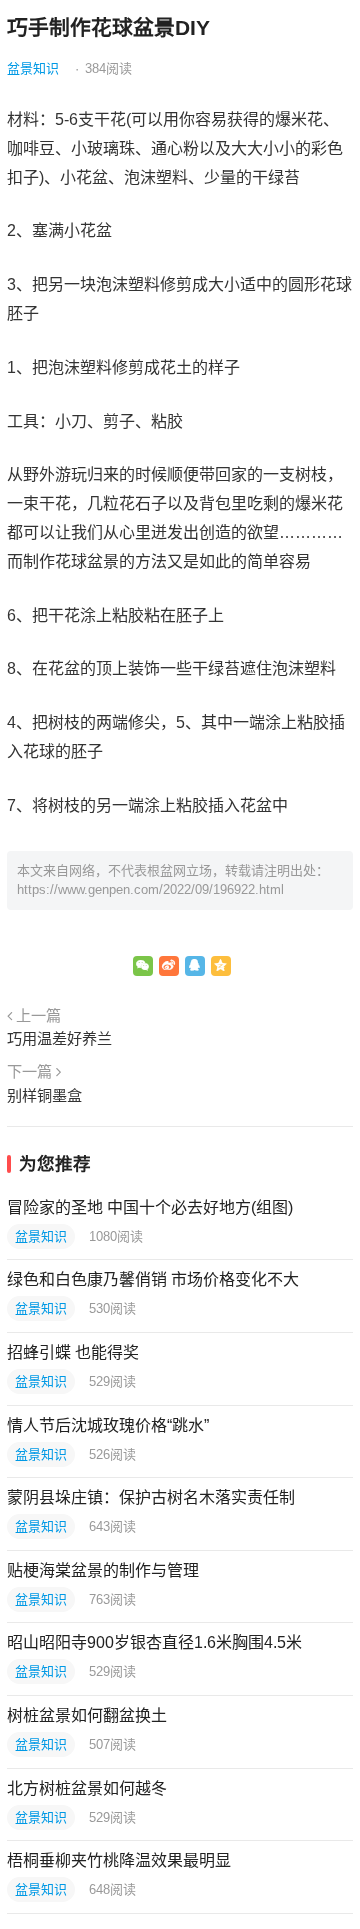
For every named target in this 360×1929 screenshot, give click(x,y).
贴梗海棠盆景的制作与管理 (103, 1570)
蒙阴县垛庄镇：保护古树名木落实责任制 (151, 1497)
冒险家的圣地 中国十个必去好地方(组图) (150, 1207)
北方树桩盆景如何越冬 (87, 1788)
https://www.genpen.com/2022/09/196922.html (150, 889)
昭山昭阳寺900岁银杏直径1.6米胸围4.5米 (154, 1642)
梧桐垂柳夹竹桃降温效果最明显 (119, 1860)
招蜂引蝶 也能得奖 (73, 1352)
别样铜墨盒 (44, 1095)
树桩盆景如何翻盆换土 (87, 1715)
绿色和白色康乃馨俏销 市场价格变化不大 (153, 1279)
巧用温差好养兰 (59, 1038)
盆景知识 (33, 68)
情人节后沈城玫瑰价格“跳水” (108, 1425)
